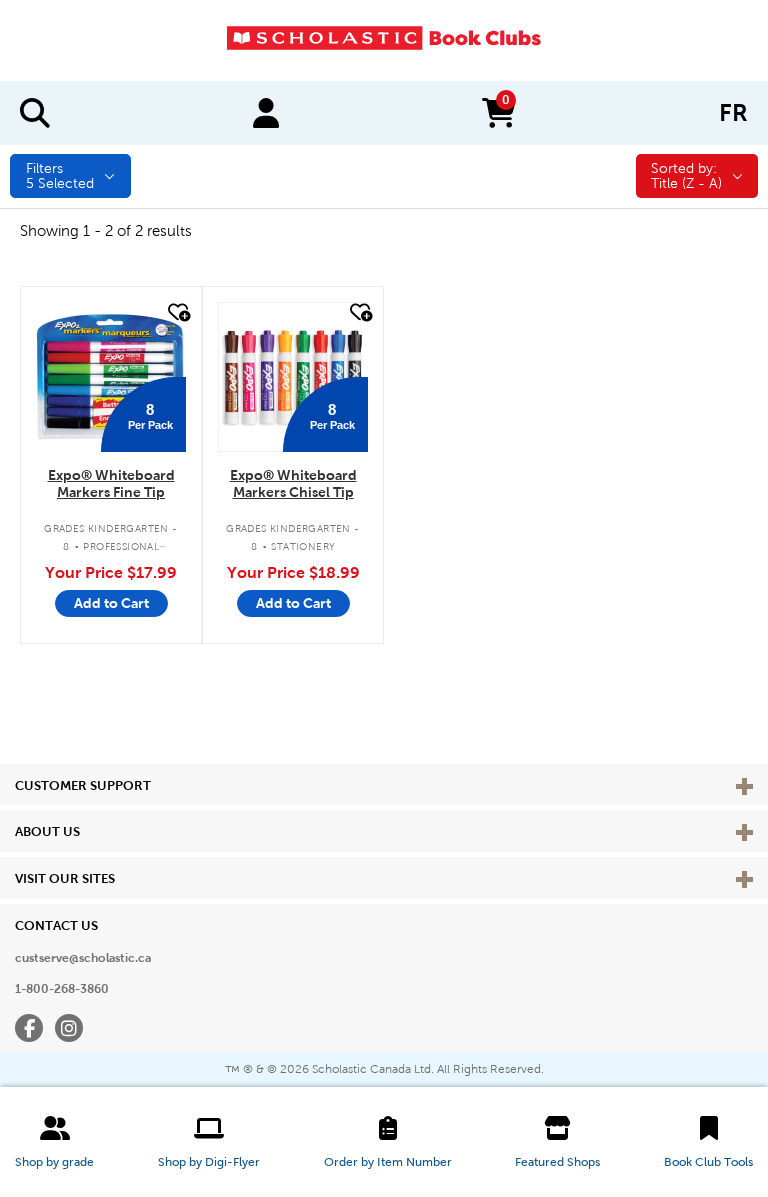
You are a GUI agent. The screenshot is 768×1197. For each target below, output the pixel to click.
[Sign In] (266, 113)
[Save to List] (177, 312)
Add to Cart (111, 603)
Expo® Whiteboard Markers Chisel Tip (293, 483)
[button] (54, 1142)
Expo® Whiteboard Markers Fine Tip (111, 483)
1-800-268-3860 (62, 989)
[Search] (35, 113)
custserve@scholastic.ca (83, 958)
